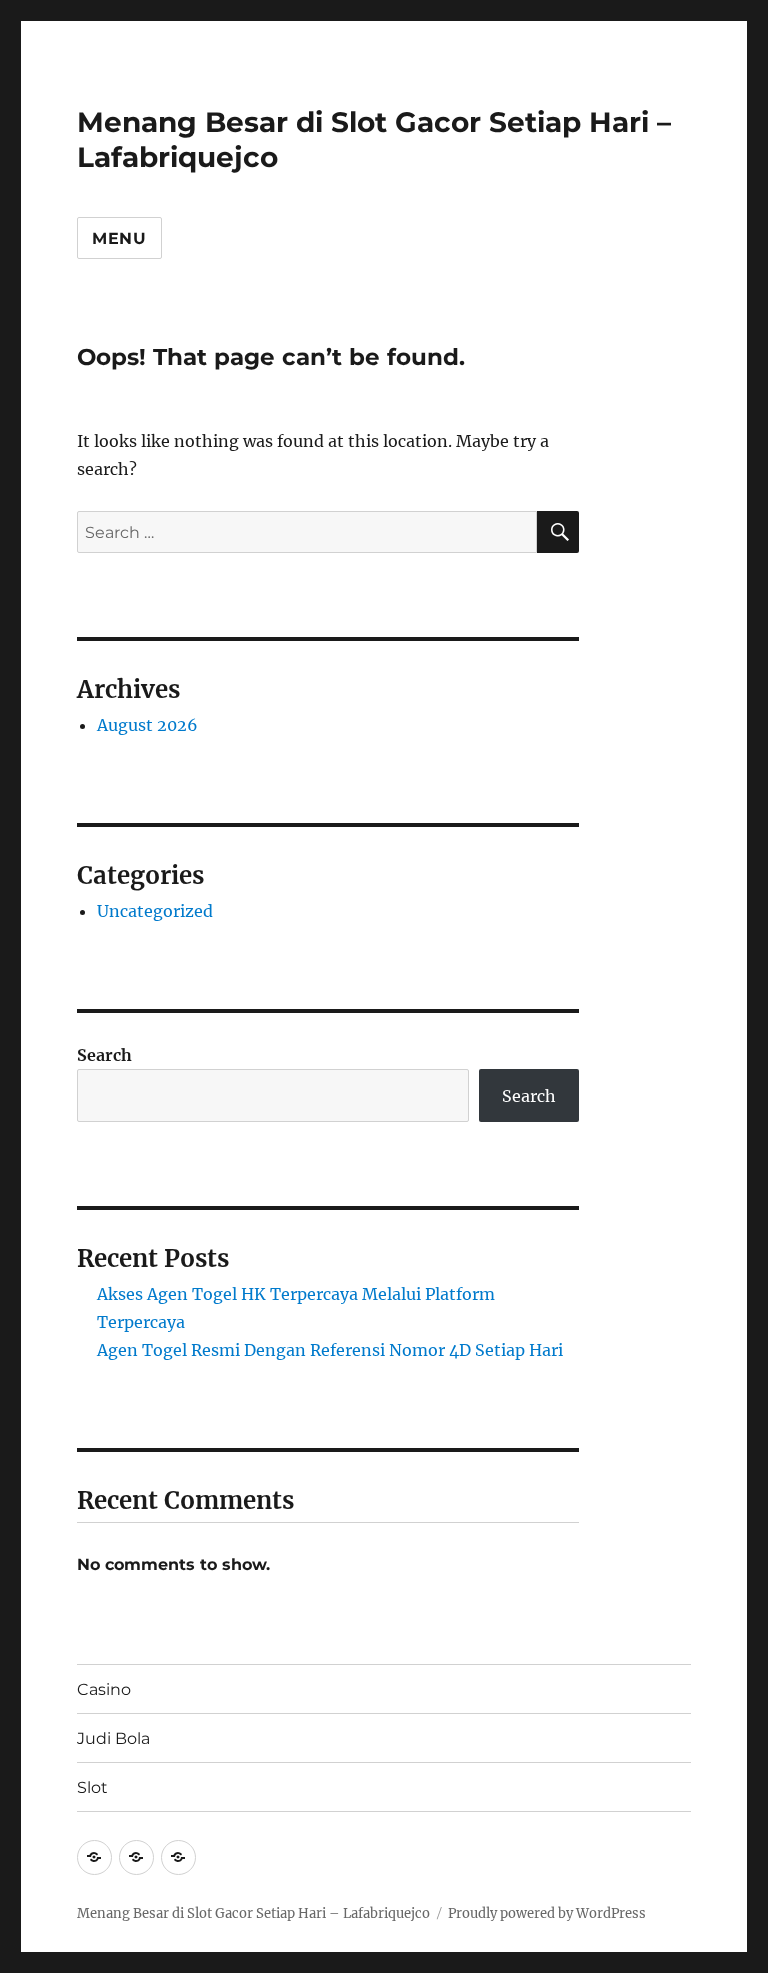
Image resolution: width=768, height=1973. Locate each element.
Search (104, 1055)
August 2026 (147, 725)
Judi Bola (113, 1738)
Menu (119, 238)
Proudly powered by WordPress (547, 1913)
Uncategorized (155, 911)
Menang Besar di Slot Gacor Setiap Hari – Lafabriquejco (253, 1913)
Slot (92, 1787)
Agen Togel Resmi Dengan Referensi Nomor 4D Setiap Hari (330, 1350)
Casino (104, 1689)
